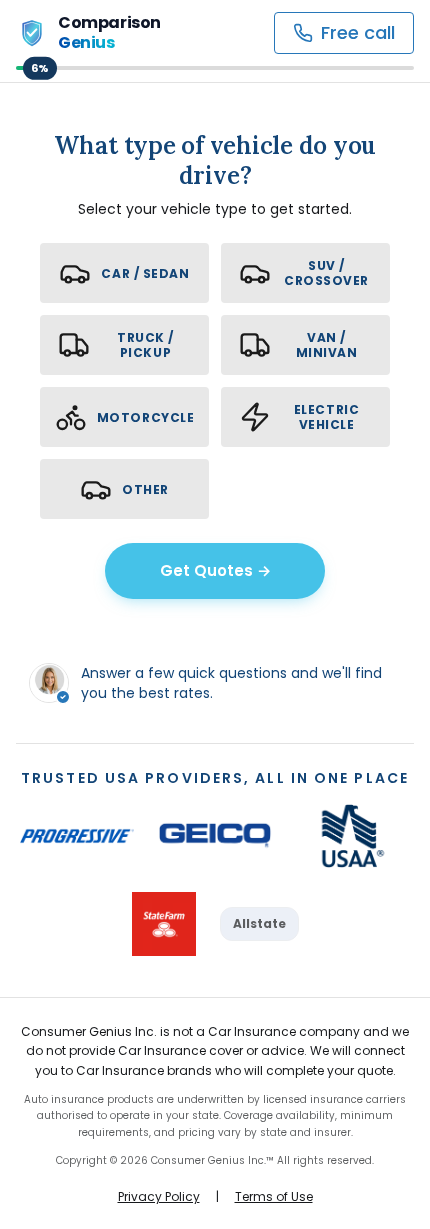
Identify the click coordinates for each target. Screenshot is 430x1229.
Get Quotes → (215, 570)
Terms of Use (274, 1197)
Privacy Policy (159, 1197)
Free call (358, 32)
